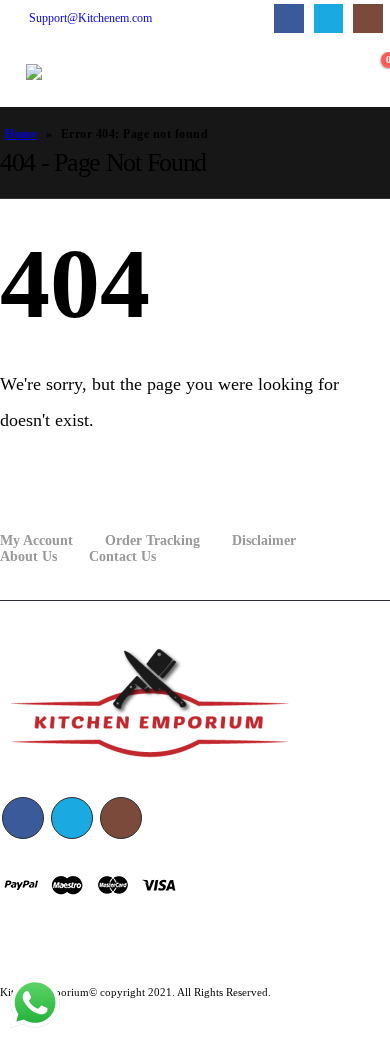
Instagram (121, 818)
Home (21, 134)
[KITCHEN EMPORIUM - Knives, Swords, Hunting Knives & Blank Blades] (66, 72)
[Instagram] (367, 18)
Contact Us (122, 556)
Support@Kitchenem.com (90, 18)
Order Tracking (152, 540)
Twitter (72, 818)
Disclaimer (264, 540)
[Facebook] (288, 18)
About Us (28, 556)
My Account (36, 540)
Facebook (23, 818)
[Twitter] (328, 18)
